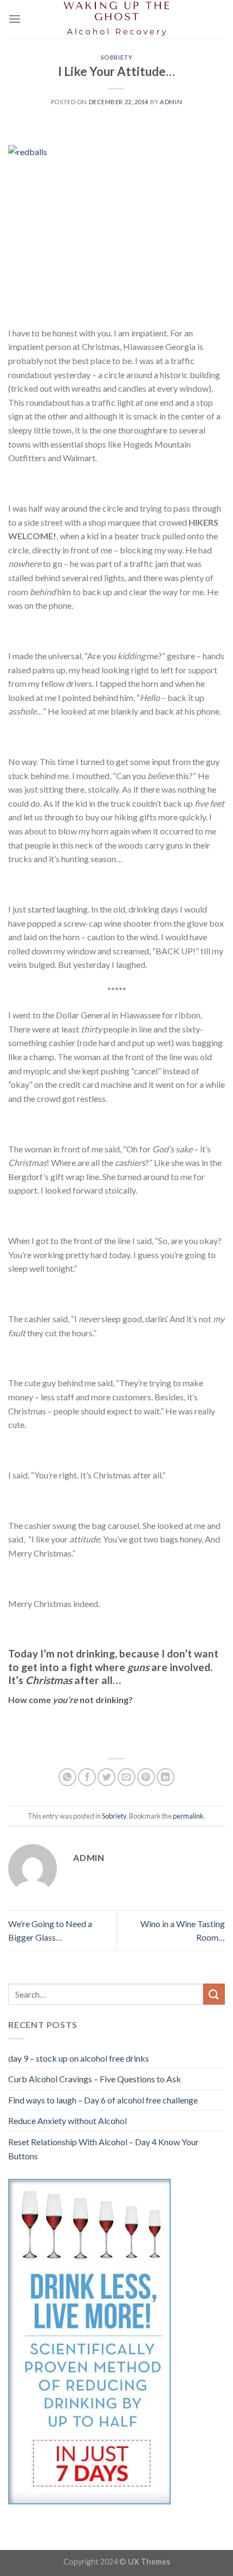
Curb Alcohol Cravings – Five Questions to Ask (95, 2079)
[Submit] (214, 1994)
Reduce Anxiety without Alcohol (67, 2121)
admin (171, 102)
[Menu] (15, 19)
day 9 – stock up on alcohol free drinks (79, 2058)
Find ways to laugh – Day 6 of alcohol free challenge (103, 2100)
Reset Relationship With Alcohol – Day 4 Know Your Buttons (103, 2149)
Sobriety (116, 57)
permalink (188, 1816)
